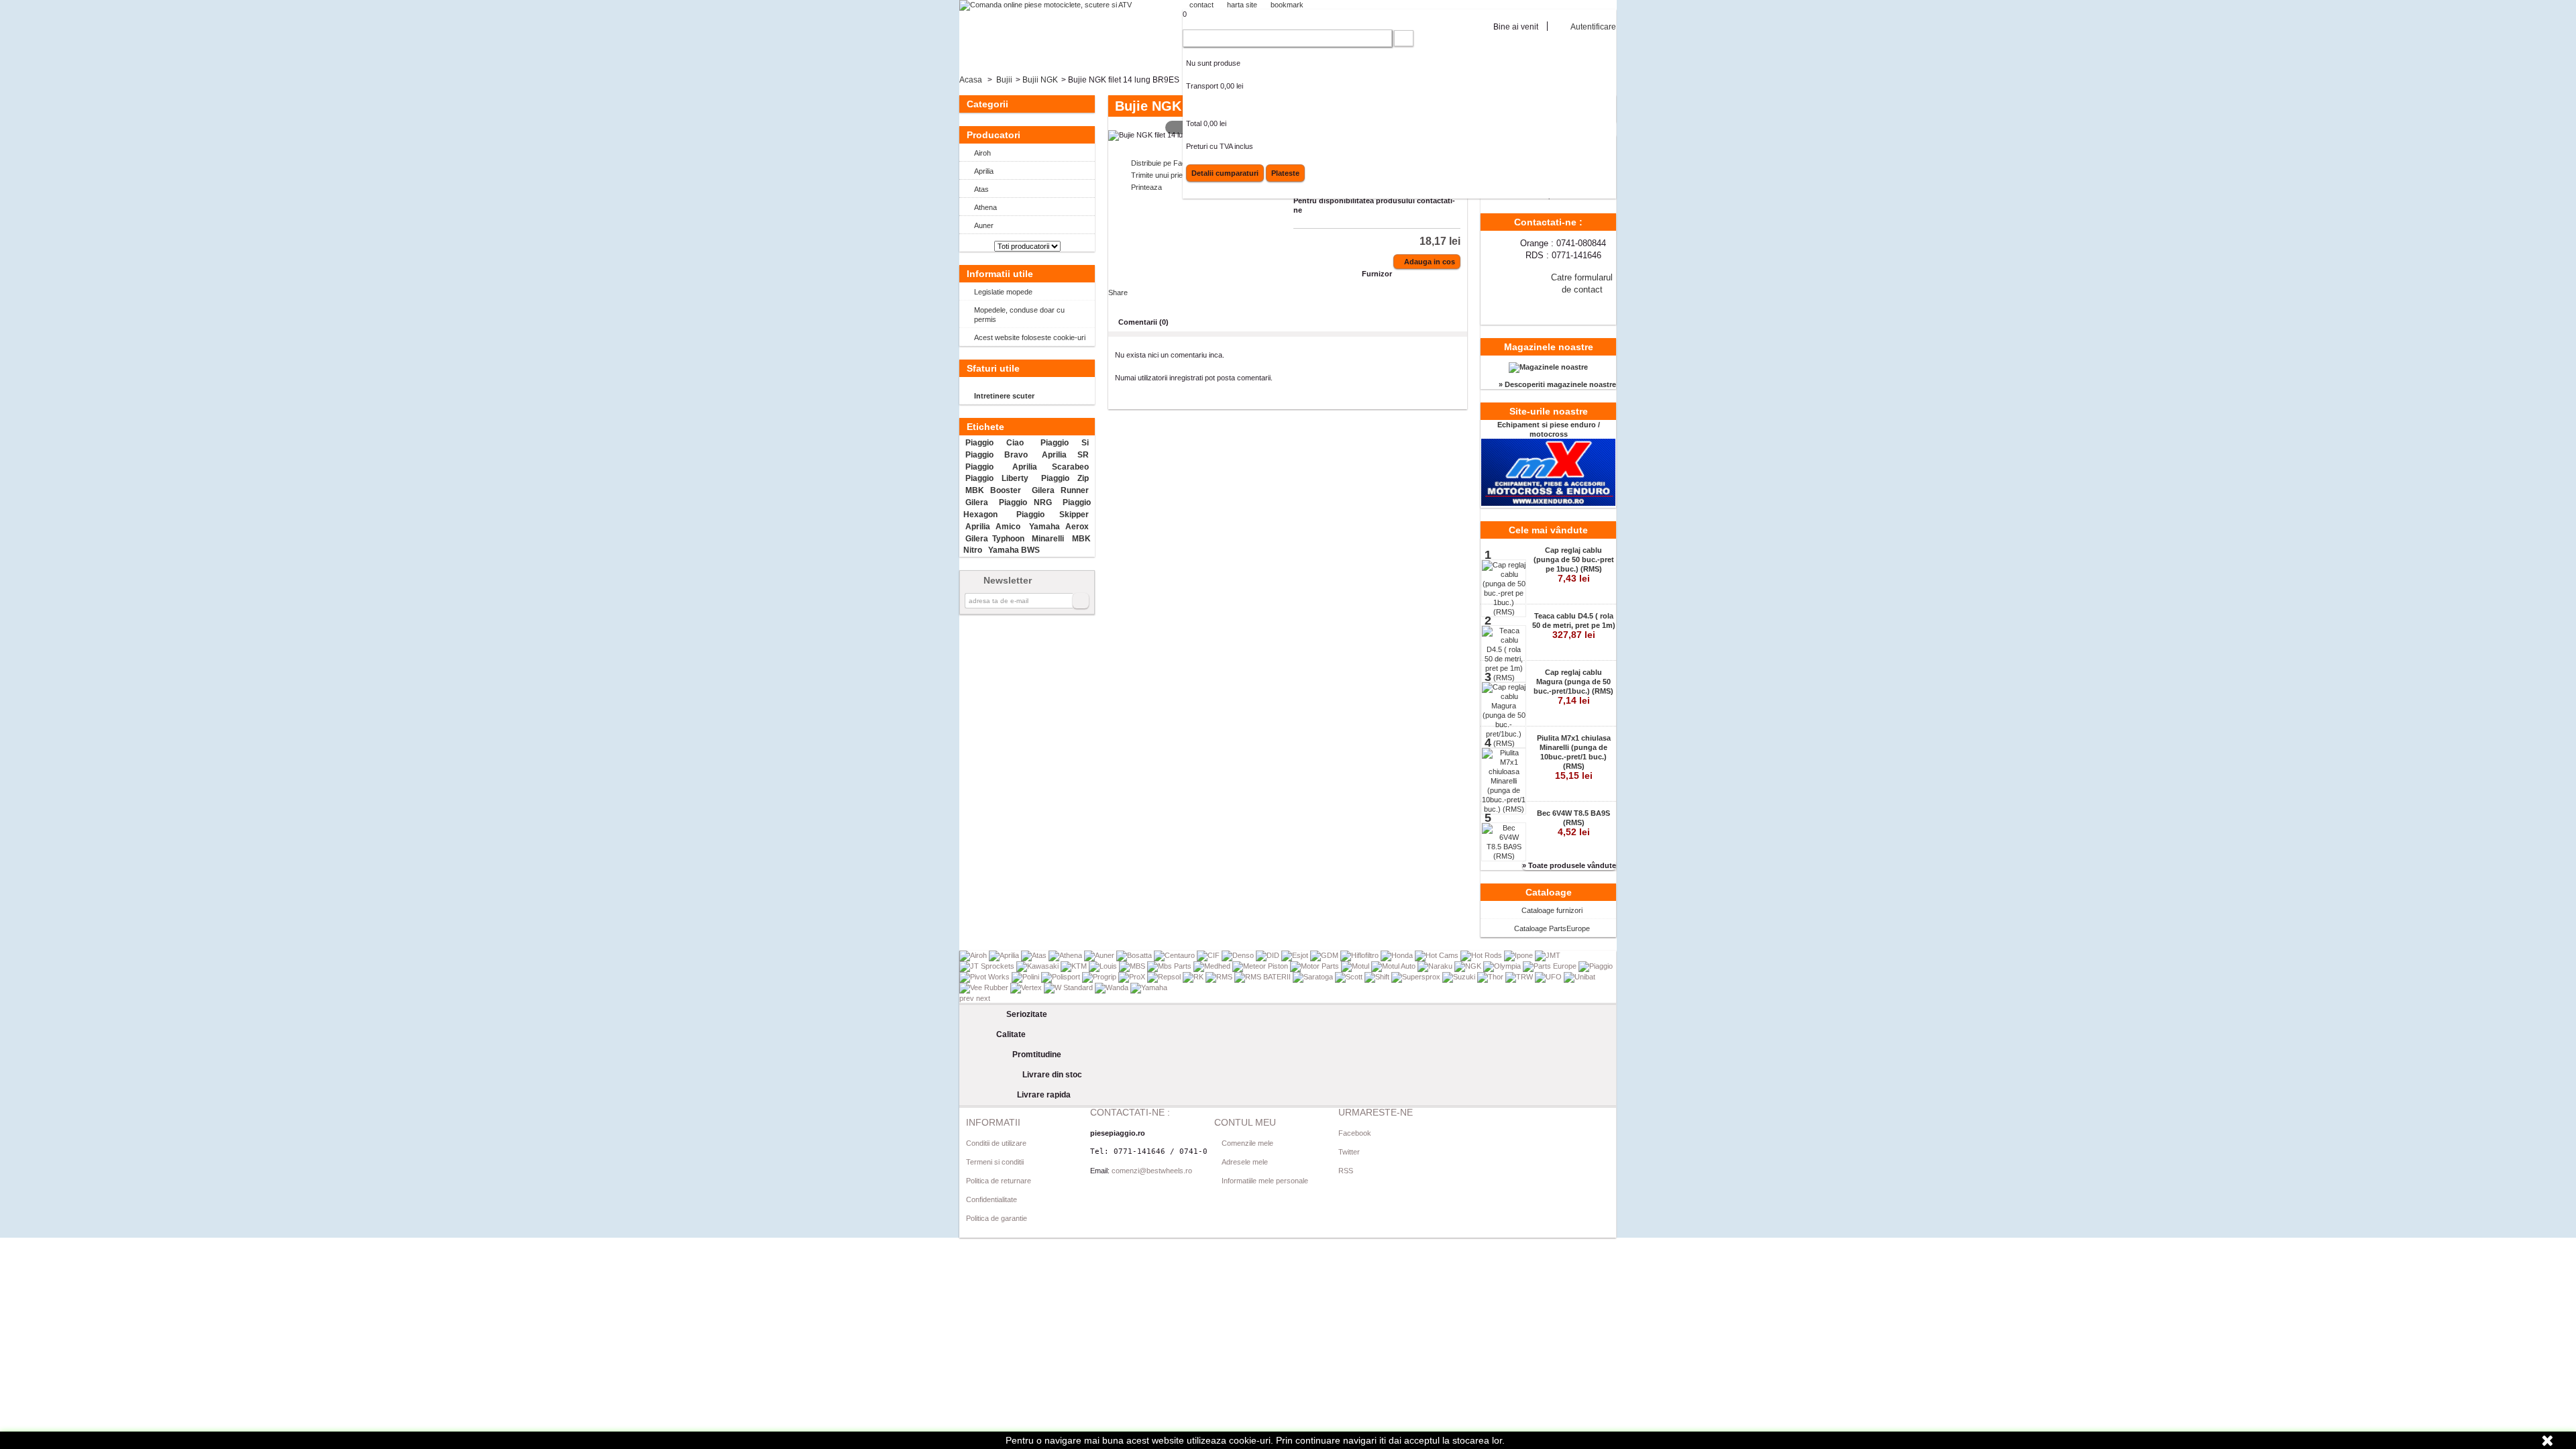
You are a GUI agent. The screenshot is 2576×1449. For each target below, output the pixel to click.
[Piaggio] (1596, 966)
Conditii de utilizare (996, 1143)
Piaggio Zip (1065, 478)
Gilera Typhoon (995, 539)
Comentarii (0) (1143, 322)
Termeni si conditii (995, 1162)
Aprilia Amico (992, 527)
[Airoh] (974, 955)
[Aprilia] (1005, 955)
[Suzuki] (1460, 977)
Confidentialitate (991, 1199)
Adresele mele (1245, 1162)
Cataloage (1549, 892)
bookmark (1287, 5)
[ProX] (1133, 977)
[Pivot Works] (985, 977)
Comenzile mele (1247, 1143)
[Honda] (1398, 955)
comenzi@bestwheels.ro (1152, 1171)
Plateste (1285, 173)
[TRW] (1520, 977)
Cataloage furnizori (1552, 910)
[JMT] (1548, 955)
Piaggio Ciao (995, 443)
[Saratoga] (1314, 977)
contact (1201, 5)
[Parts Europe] (1551, 966)
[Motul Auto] (1394, 966)
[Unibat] (1579, 977)
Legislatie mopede (1003, 292)
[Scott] (1350, 977)
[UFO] (1549, 977)
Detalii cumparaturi (1225, 173)
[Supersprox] (1417, 977)
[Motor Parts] (1316, 966)
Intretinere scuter (1004, 396)
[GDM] (1325, 955)
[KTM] (1075, 966)
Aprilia (984, 171)
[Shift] (1378, 977)
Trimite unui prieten (1162, 175)
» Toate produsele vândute (1569, 865)
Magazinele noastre (1549, 347)
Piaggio (979, 467)
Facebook (1355, 1133)
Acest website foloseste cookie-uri (1030, 337)
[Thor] (1491, 977)
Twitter (1349, 1152)
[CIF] (1209, 955)
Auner (984, 225)
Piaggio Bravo (996, 455)
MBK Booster (993, 490)
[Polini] (1026, 977)
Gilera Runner (1060, 490)
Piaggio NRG (1025, 502)
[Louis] (1104, 966)
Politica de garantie (997, 1218)
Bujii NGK (1040, 80)
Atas (981, 189)
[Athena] (1066, 955)
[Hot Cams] (1438, 955)
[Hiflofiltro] (1360, 955)
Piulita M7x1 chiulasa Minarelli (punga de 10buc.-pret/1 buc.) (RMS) (1574, 757)
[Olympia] (1503, 966)
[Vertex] (1027, 987)
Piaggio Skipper (1053, 515)
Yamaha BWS (1014, 550)
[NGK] (1469, 966)
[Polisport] (1062, 977)
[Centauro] (1175, 955)
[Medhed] (1213, 966)
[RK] (1194, 977)
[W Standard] (1069, 987)
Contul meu (1245, 1122)
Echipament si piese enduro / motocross (1549, 429)
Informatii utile (1000, 274)
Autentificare (1593, 26)
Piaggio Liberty (997, 478)
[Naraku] (1436, 966)
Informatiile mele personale (1265, 1181)
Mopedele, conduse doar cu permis (1019, 315)
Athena (985, 207)
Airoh (982, 153)
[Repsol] (1165, 977)
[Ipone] (1519, 955)
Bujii (1004, 80)
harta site (1242, 5)
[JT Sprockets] (988, 966)
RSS (1346, 1171)
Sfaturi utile (993, 368)
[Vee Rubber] (985, 987)
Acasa (971, 80)
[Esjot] (1296, 955)
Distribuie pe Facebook (1169, 163)
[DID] (1269, 955)
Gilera (977, 502)
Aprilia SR (1065, 455)
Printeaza (1146, 187)
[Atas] (1035, 955)
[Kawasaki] (1038, 966)
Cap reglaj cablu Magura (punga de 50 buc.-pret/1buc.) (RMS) (1573, 687)
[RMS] (1220, 977)
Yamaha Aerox (1059, 527)
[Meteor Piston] (1261, 966)
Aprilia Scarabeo (1051, 467)
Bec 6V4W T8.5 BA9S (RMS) (1573, 823)
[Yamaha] (1149, 987)
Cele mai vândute (1548, 530)
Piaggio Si (1065, 443)
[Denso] (1239, 955)
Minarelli (1048, 539)
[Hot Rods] (1482, 955)
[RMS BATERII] (1264, 977)
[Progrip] (1100, 977)
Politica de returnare (999, 1181)
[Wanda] (1113, 987)
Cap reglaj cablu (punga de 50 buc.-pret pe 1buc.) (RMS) (1574, 565)
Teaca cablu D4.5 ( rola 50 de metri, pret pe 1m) (1574, 626)
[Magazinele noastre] (1548, 367)
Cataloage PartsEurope (1552, 928)
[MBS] (1133, 966)
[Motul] (1356, 966)
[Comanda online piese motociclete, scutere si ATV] (1045, 5)
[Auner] (1100, 955)
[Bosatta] (1135, 955)
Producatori (994, 135)
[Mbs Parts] (1170, 966)
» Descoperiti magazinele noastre (1557, 384)
